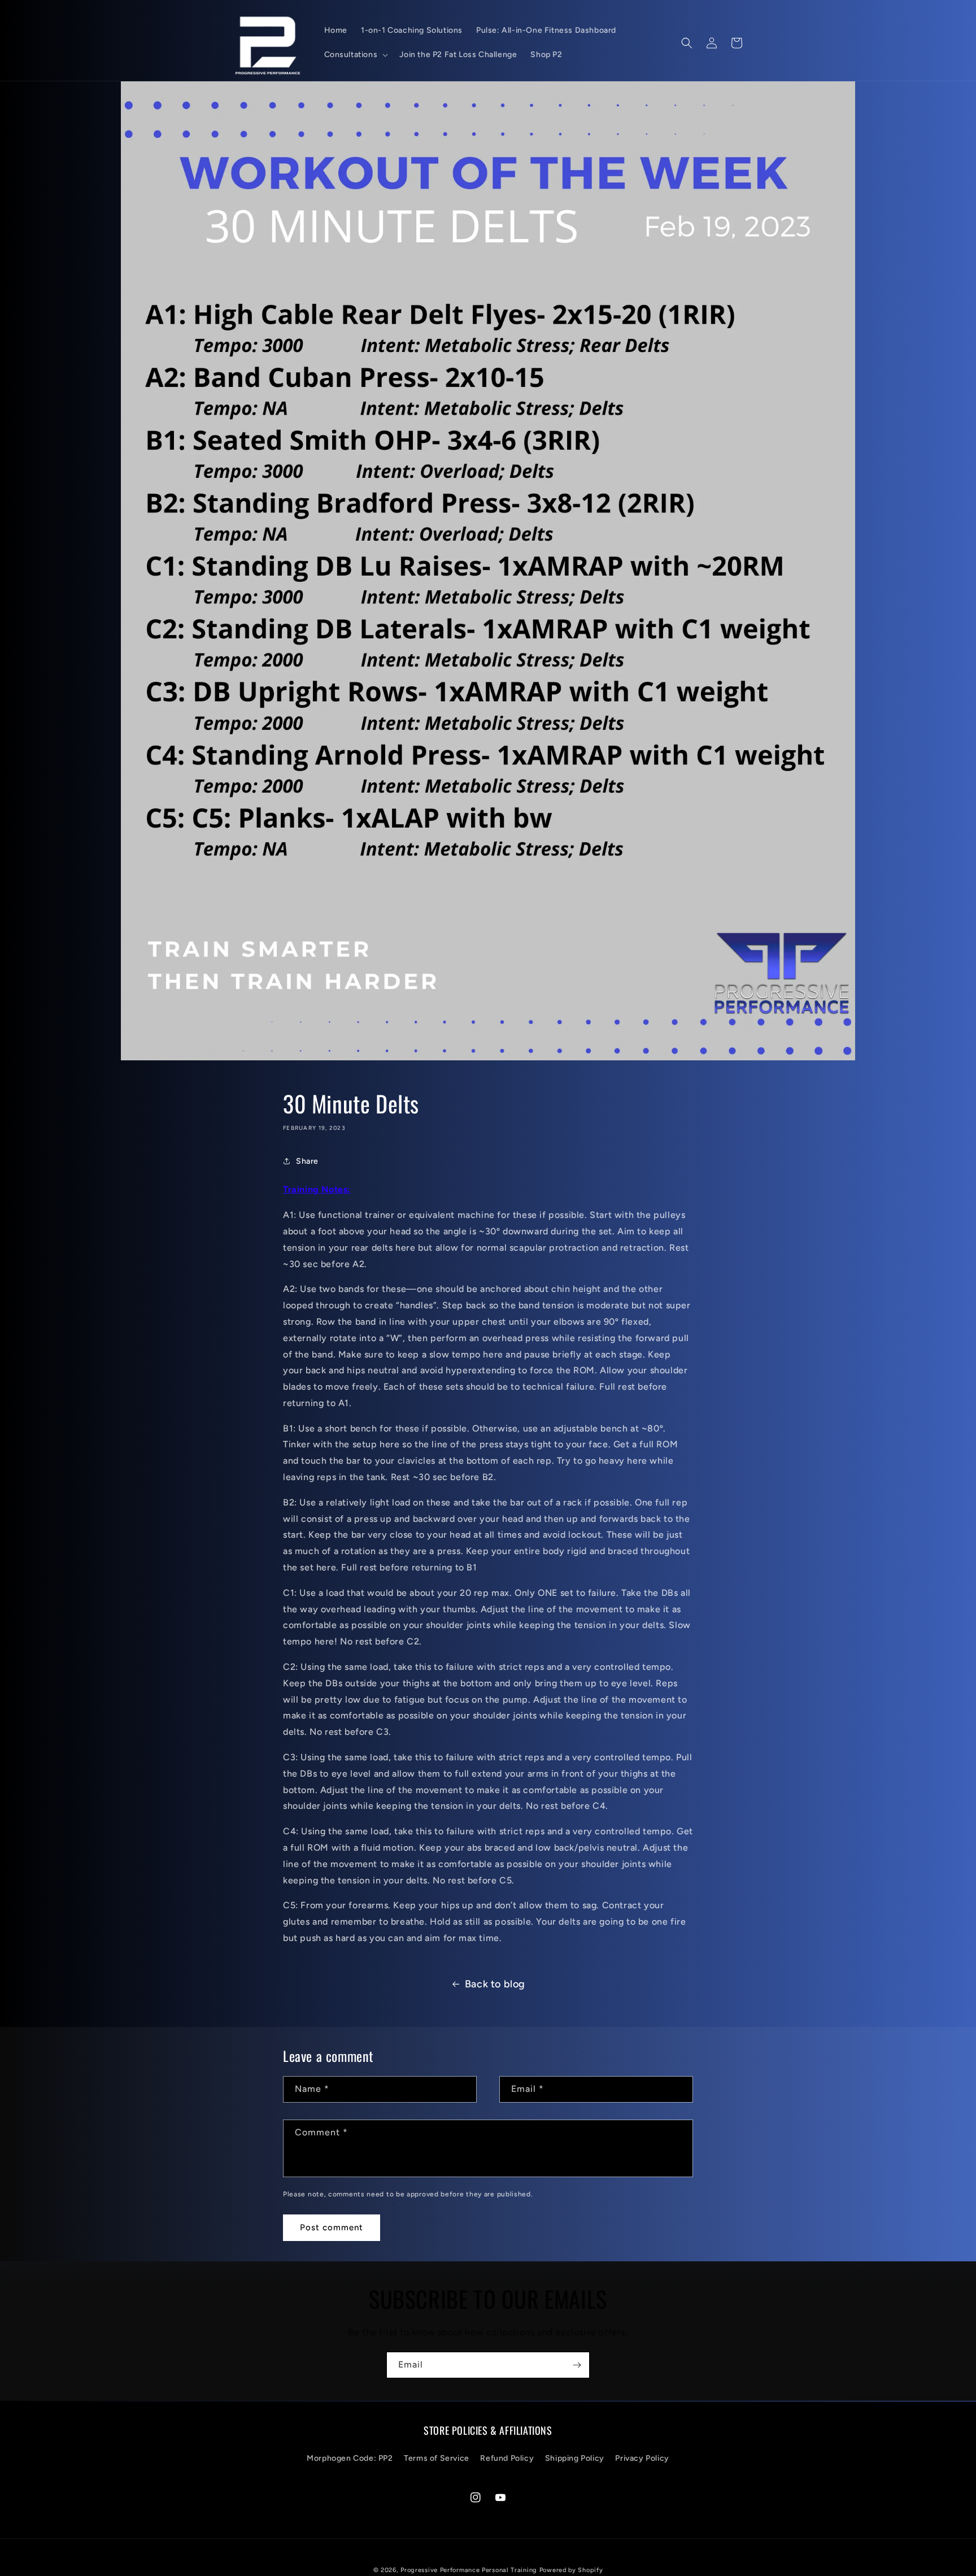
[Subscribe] (577, 2365)
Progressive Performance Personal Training (469, 2570)
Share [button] (307, 1161)
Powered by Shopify (571, 2570)
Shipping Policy (575, 2458)
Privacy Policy (642, 2458)
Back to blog (495, 1984)
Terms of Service (437, 2458)
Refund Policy (507, 2458)
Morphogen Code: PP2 (350, 2458)
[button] (355, 55)
